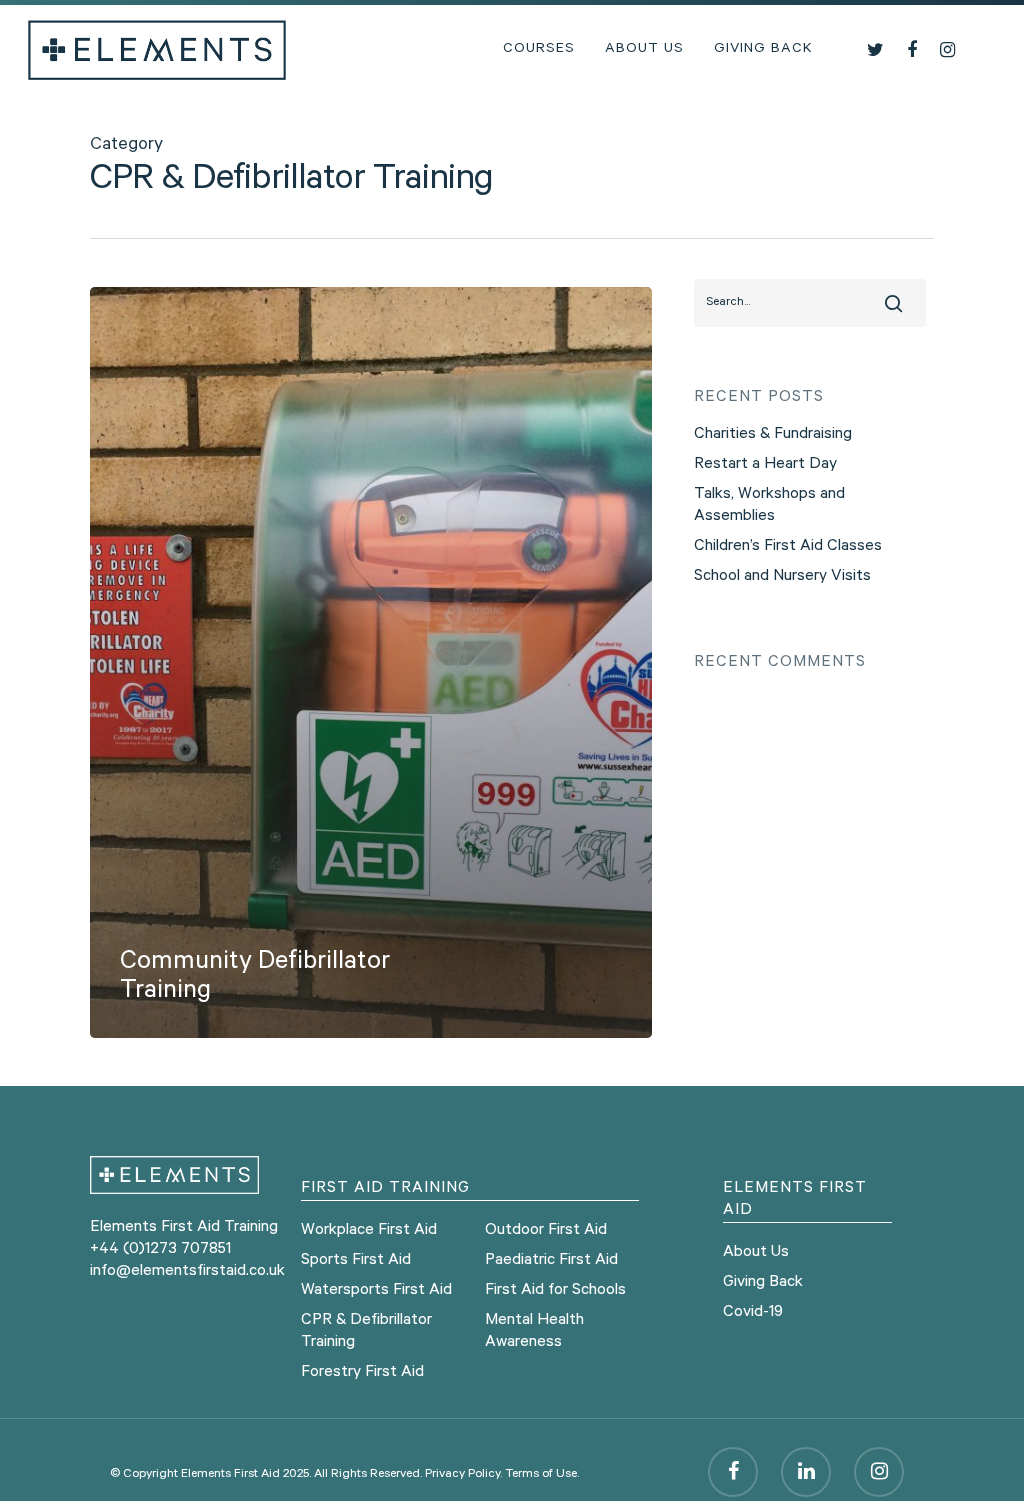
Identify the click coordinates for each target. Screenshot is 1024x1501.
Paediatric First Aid (551, 1261)
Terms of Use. (542, 1475)
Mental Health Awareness (534, 1332)
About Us (644, 50)
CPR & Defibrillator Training (366, 1332)
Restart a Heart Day (765, 465)
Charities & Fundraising (773, 435)
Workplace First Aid (369, 1231)
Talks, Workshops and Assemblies (769, 506)
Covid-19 (753, 1313)
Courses (539, 50)
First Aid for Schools (555, 1291)
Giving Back (763, 50)
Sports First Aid (356, 1261)
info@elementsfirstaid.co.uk (187, 1272)
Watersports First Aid (376, 1291)
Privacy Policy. (463, 1475)
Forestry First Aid (362, 1373)
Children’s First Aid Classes (788, 547)
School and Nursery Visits (782, 577)
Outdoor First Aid (546, 1231)
